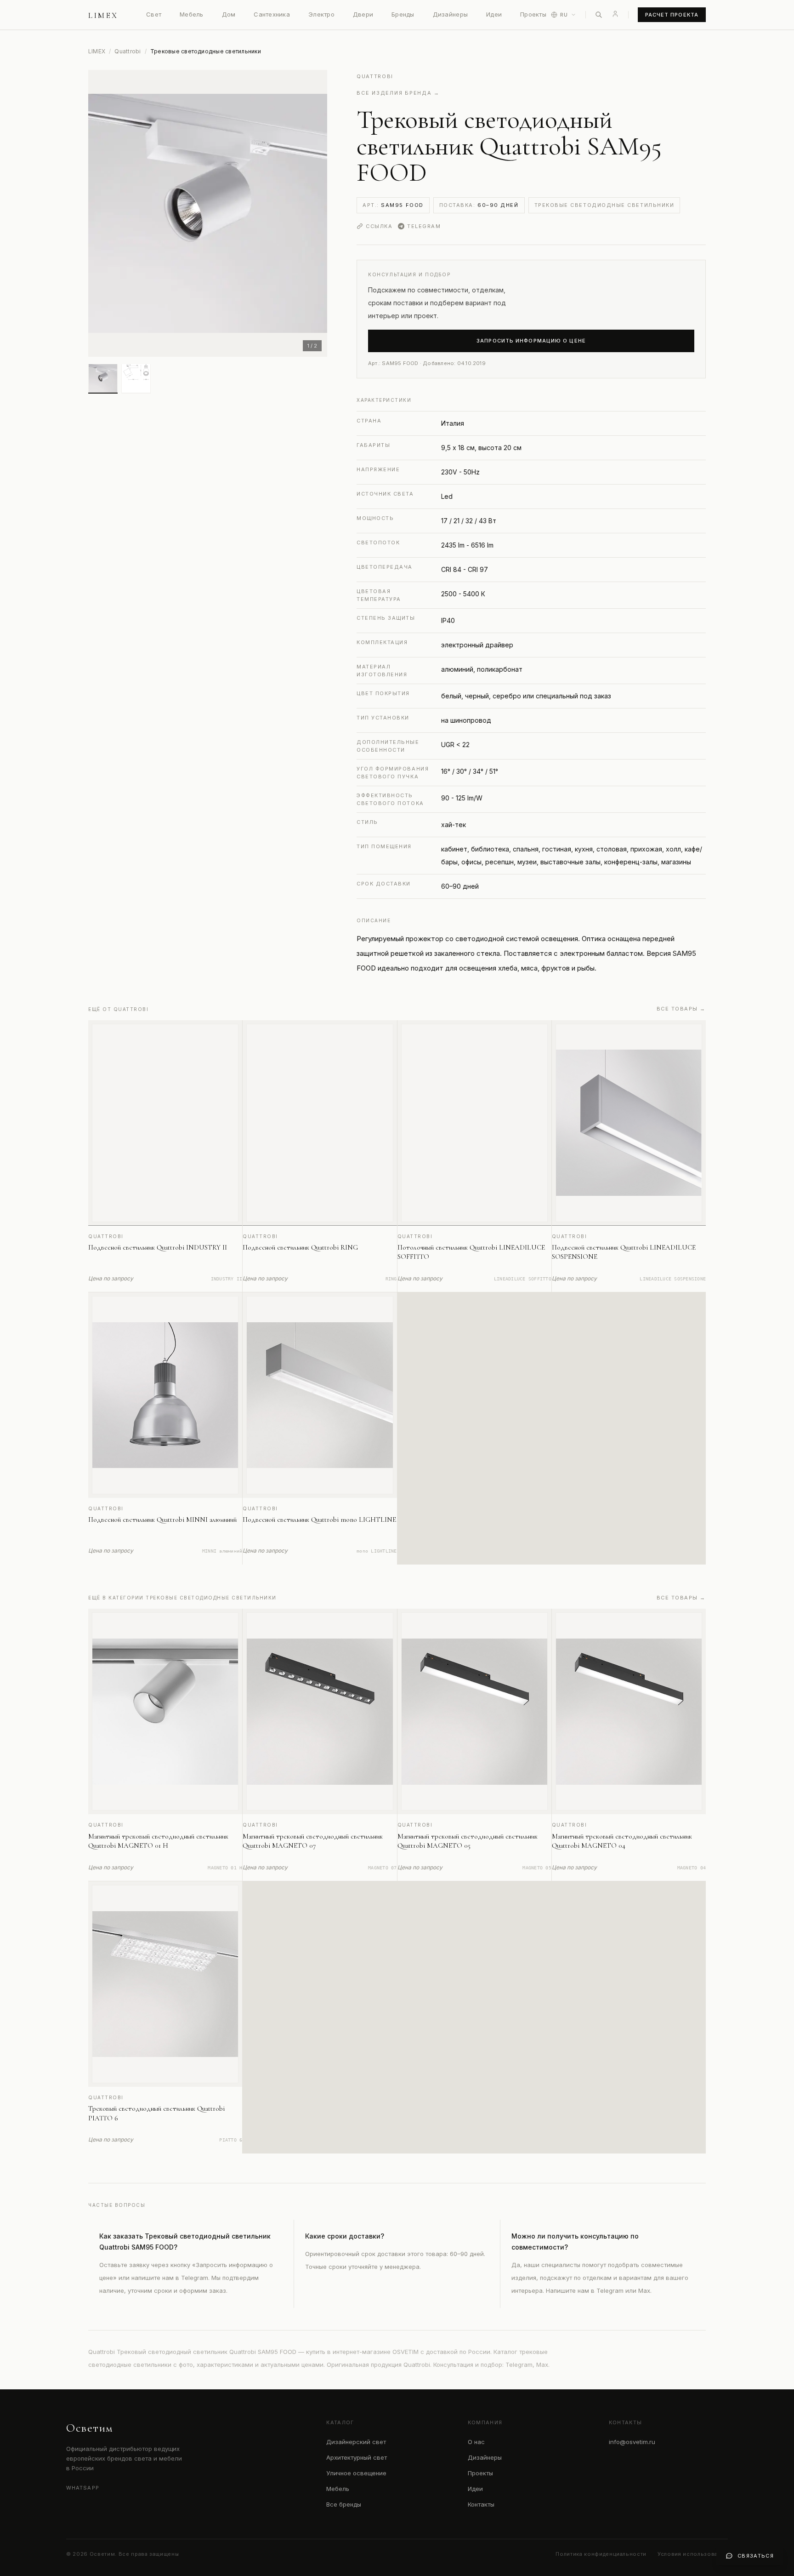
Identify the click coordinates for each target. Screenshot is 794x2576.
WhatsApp (83, 2488)
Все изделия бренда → (398, 93)
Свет (154, 14)
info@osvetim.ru (632, 2442)
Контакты (481, 2504)
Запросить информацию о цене (531, 341)
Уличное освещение (356, 2473)
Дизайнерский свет (356, 2442)
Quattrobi (128, 51)
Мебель (192, 14)
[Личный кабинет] (615, 14)
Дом (229, 14)
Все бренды (344, 2504)
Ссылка (379, 226)
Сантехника (272, 14)
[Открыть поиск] (599, 15)
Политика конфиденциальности (601, 2554)
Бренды (403, 14)
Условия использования (693, 2554)
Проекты (533, 14)
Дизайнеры (450, 14)
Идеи (494, 14)
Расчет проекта (672, 15)
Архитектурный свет (357, 2457)
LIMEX (97, 51)
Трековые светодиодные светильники (604, 205)
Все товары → (681, 1009)
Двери (363, 14)
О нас (476, 2442)
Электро (321, 14)
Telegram (424, 226)
